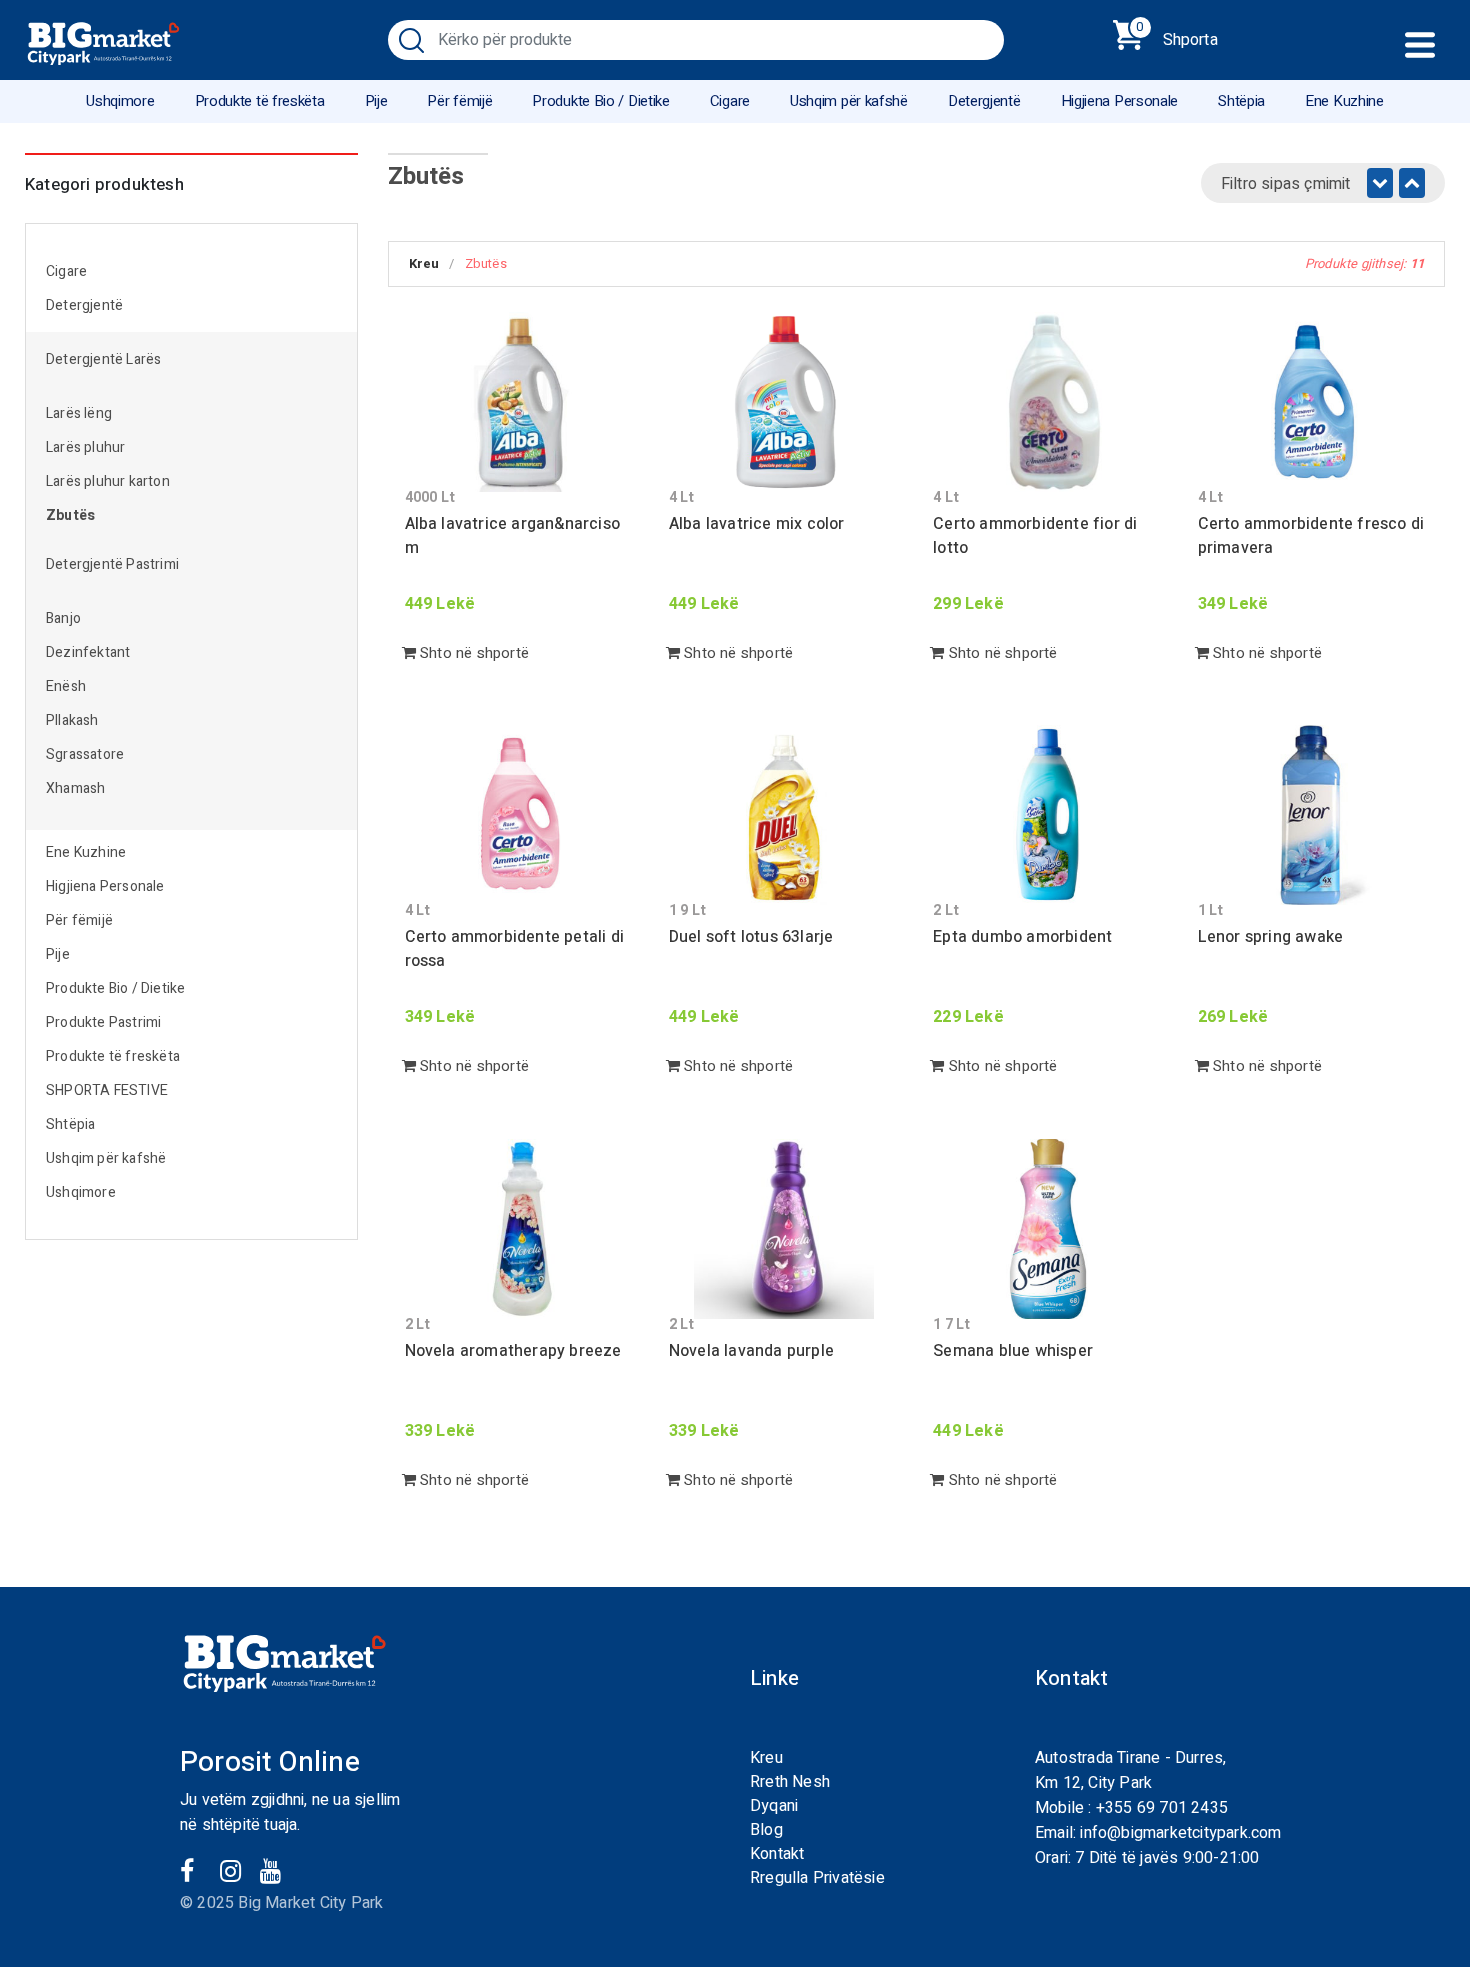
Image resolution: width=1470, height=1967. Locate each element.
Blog (766, 1830)
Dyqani (774, 1806)
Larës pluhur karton (108, 481)
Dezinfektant (88, 652)
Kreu (424, 263)
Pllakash (72, 720)
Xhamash (75, 788)
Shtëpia (1241, 101)
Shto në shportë (472, 653)
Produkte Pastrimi (103, 1022)
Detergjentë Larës (103, 359)
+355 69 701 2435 (1162, 1808)
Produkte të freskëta (260, 101)
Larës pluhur (85, 447)
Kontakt (777, 1854)
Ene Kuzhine (1344, 101)
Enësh (66, 686)
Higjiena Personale (1120, 101)
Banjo (63, 618)
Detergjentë (984, 101)
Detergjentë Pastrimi (112, 564)
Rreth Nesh (790, 1782)
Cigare (730, 101)
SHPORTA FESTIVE (107, 1090)
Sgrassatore (85, 754)
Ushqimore (120, 101)
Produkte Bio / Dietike (600, 101)
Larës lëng (79, 413)
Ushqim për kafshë (849, 101)
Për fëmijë (459, 101)
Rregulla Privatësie (817, 1878)
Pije (376, 101)
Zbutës (70, 515)
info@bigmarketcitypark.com (1180, 1833)
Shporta (1177, 36)
